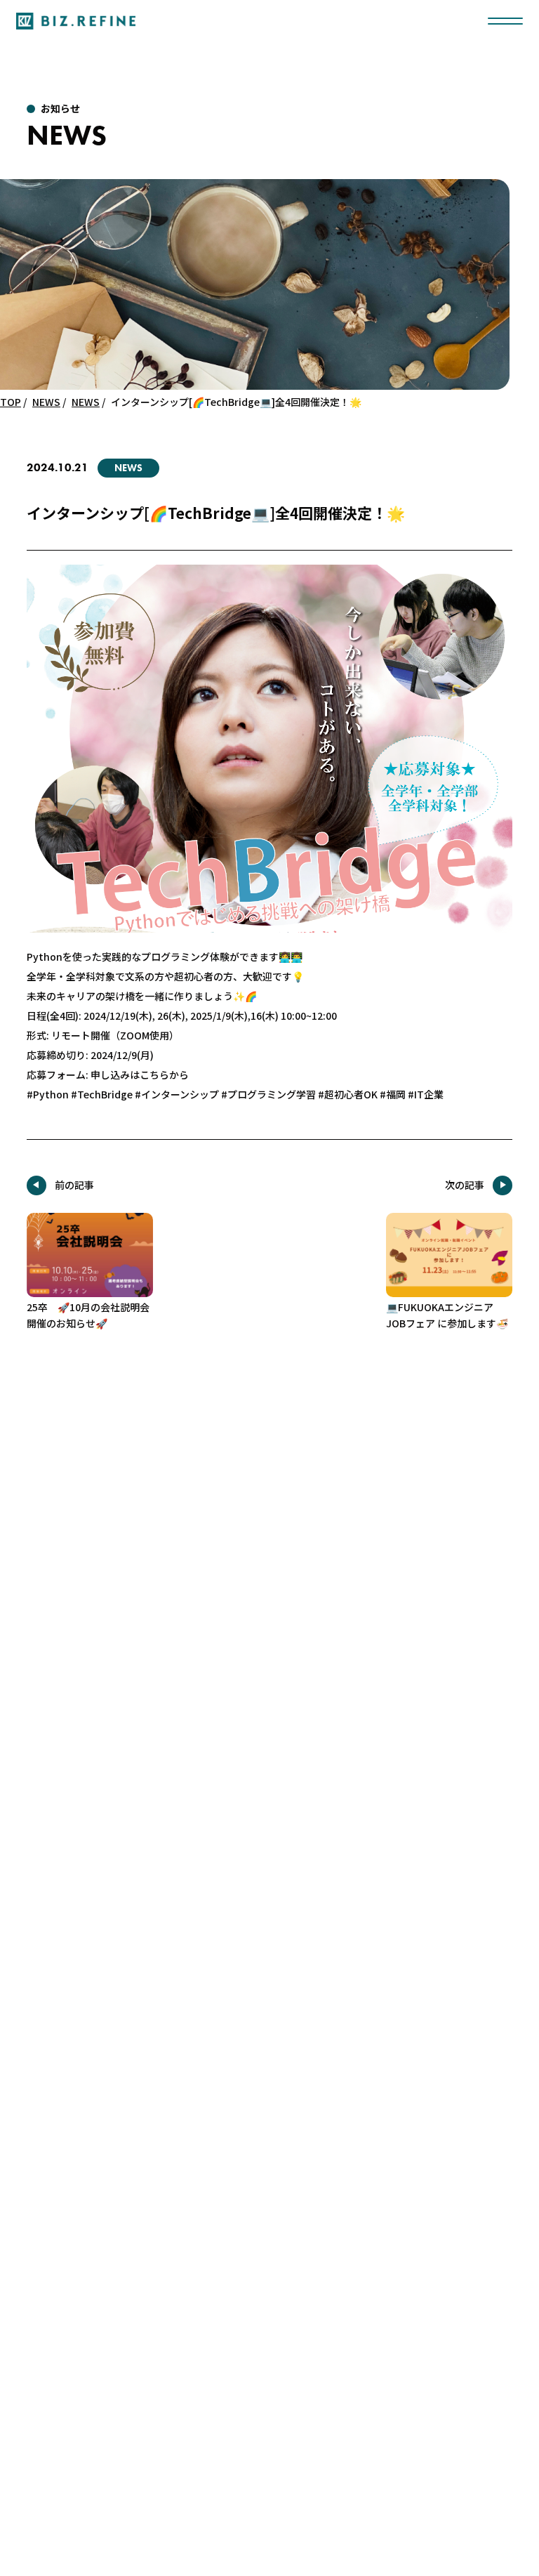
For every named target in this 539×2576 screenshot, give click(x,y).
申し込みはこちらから (140, 1075)
